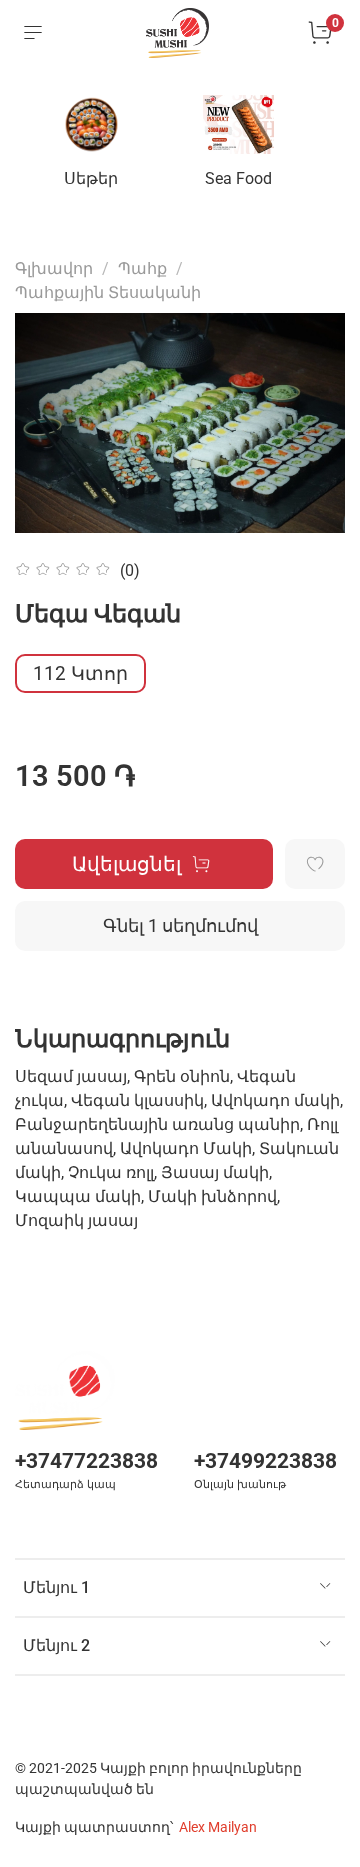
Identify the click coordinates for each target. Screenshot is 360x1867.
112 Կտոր (80, 673)
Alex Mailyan (218, 1827)
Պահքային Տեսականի (108, 292)
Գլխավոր (54, 268)
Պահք (142, 268)
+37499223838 (265, 1461)
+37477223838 (86, 1461)
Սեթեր (91, 178)
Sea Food (238, 178)
